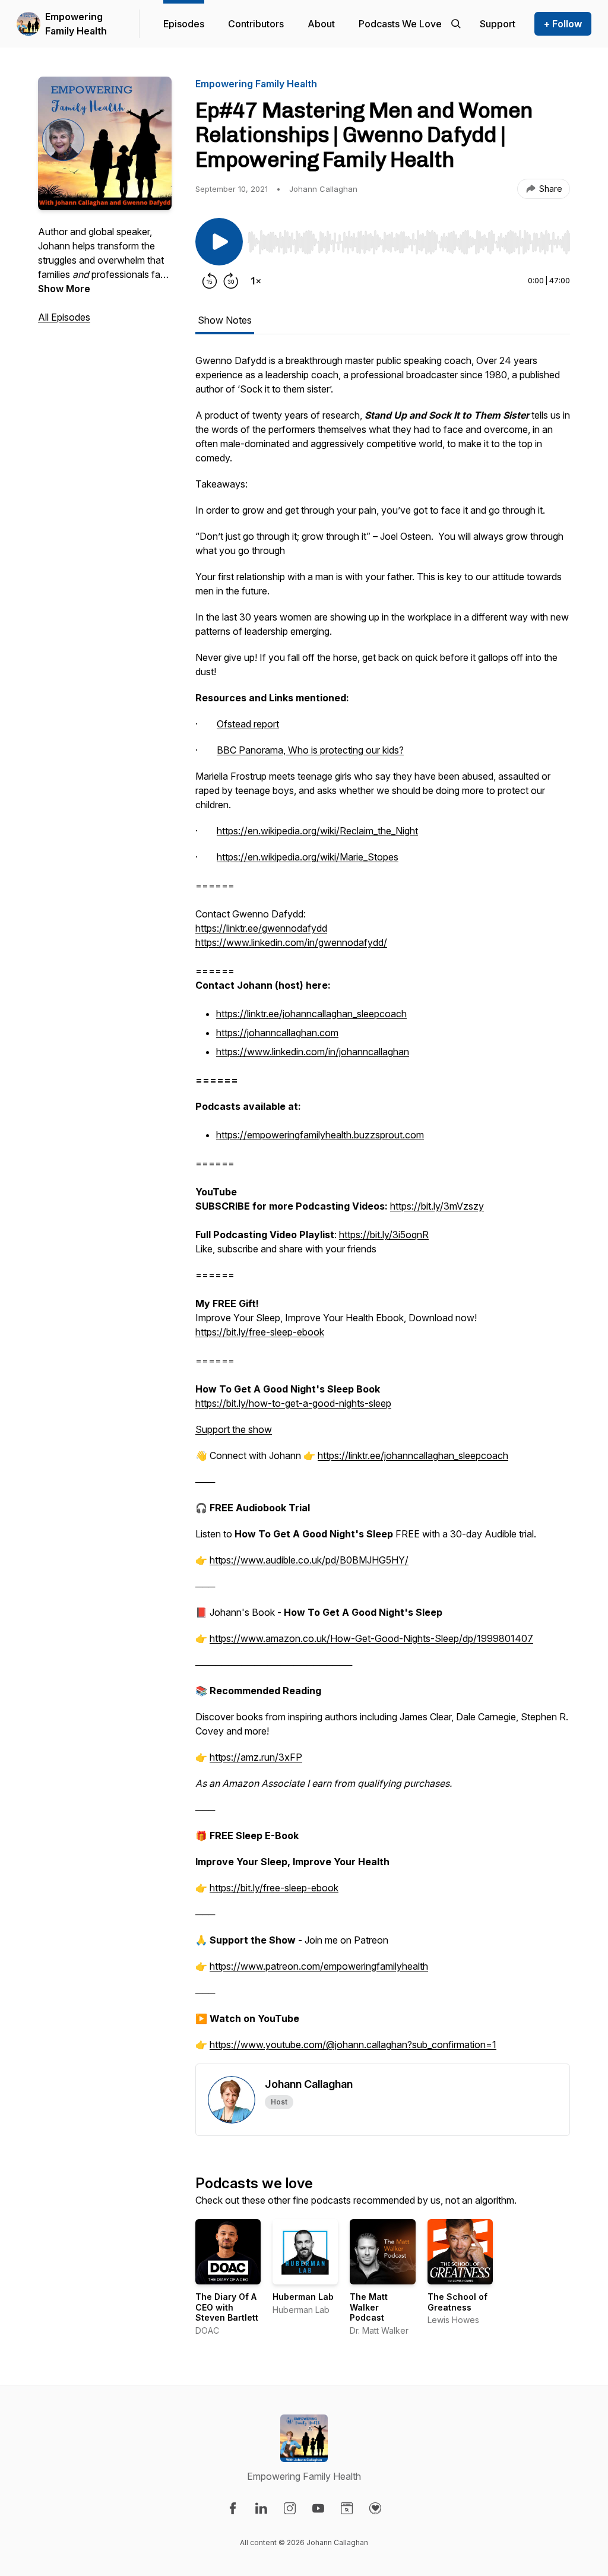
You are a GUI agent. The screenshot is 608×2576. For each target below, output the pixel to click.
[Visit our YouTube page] (318, 2508)
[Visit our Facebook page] (233, 2508)
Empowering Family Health (76, 24)
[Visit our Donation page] (375, 2508)
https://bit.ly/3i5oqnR (384, 1235)
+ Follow (563, 24)
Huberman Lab (303, 2297)
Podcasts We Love (400, 24)
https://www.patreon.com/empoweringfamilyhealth (319, 1966)
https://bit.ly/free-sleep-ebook (260, 1332)
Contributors (256, 24)
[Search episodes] (456, 24)
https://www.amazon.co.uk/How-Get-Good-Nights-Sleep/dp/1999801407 (371, 1638)
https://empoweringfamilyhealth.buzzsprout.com (320, 1135)
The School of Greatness (457, 2302)
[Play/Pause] (219, 242)
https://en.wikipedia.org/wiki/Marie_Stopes (308, 857)
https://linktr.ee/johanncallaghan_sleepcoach (311, 1014)
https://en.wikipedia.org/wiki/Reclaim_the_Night (317, 831)
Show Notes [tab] (225, 320)
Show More (64, 289)
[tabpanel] (383, 1208)
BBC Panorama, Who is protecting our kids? (310, 750)
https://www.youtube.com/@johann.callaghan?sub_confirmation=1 (353, 2045)
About (321, 24)
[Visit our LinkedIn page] (261, 2508)
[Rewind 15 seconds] (210, 281)
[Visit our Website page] (347, 2508)
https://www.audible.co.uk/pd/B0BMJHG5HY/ (309, 1560)
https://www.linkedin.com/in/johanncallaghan (313, 1052)
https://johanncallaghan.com (277, 1033)
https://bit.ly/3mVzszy (437, 1206)
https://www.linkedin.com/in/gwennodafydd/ (291, 942)
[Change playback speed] (256, 281)
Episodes (184, 24)
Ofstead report (248, 724)
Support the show (234, 1429)
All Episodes (64, 317)
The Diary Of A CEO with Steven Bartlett (227, 2307)
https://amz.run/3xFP (256, 1757)
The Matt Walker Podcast (369, 2307)
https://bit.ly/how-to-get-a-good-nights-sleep (293, 1403)
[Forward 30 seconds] (231, 281)
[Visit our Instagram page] (290, 2508)
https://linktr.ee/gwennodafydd (261, 928)
